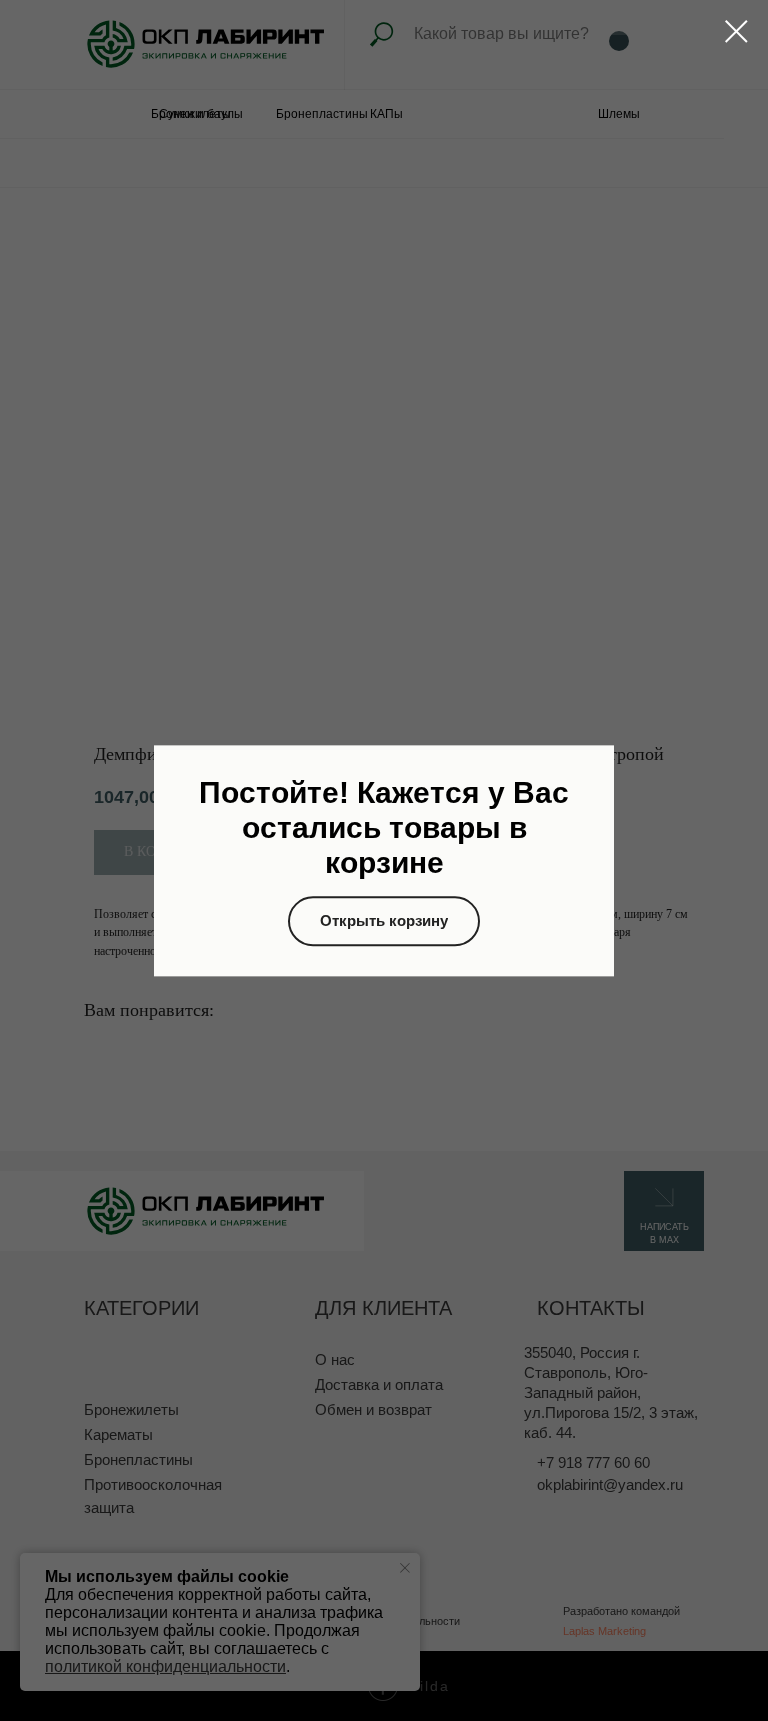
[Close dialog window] (736, 31)
